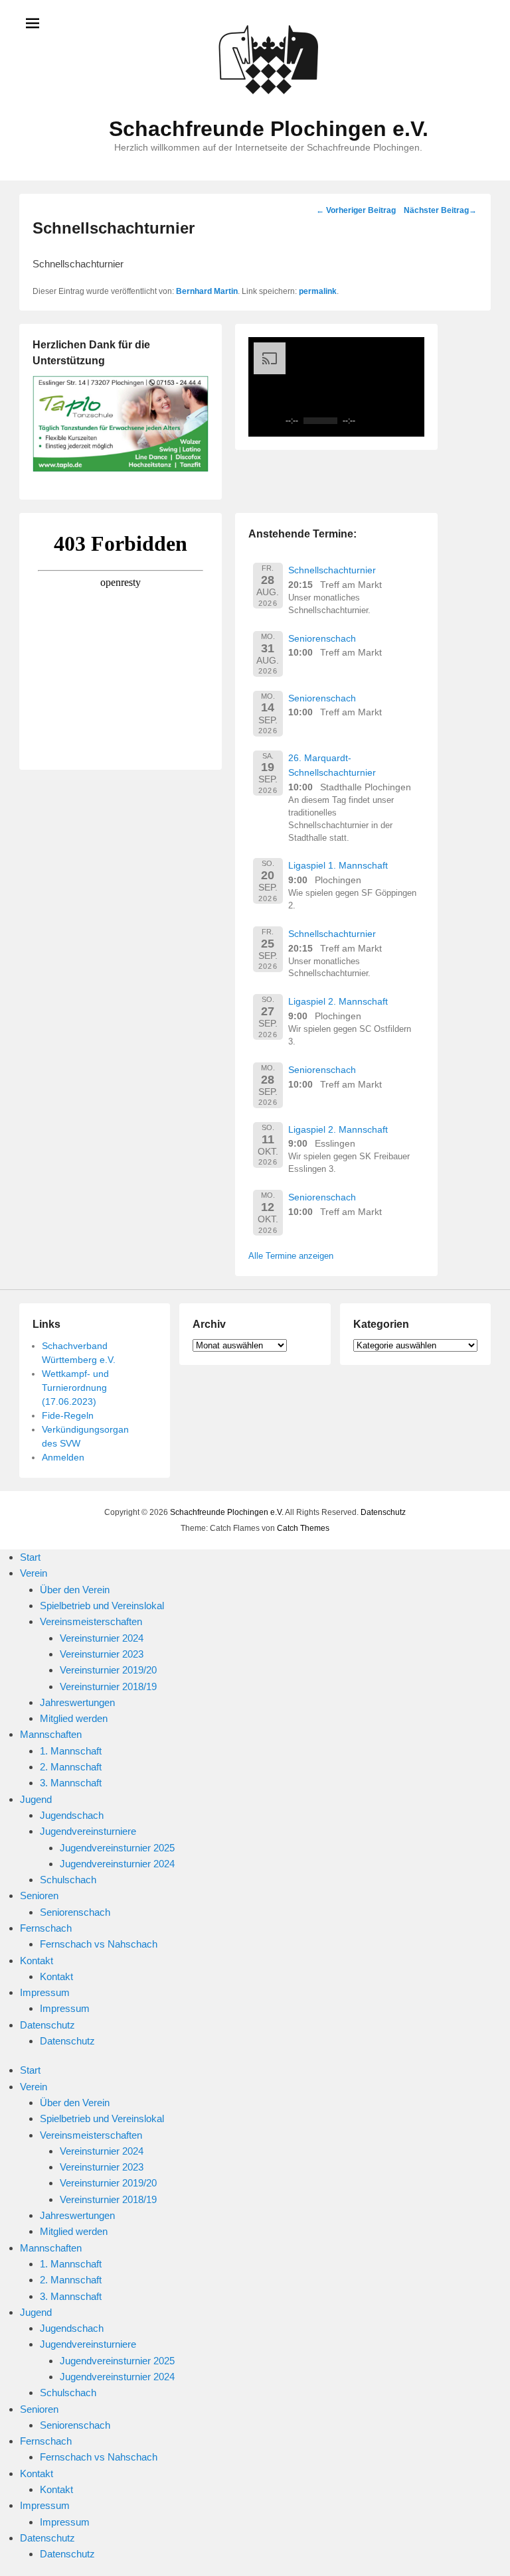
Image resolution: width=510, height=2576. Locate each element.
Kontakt (37, 1961)
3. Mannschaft (71, 1783)
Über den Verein (75, 1590)
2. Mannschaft (71, 1767)
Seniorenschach (322, 638)
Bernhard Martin (207, 291)
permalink (318, 291)
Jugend (36, 1799)
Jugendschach (72, 1815)
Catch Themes (303, 1528)
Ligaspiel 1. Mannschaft (338, 865)
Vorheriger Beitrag (356, 210)
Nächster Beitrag (440, 210)
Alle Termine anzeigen (291, 1256)
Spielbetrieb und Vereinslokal (102, 1606)
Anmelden (63, 1457)
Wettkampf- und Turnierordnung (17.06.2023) (75, 1388)
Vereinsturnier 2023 (102, 1654)
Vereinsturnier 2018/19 (108, 1686)
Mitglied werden (74, 1718)
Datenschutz (383, 1512)
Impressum (45, 1992)
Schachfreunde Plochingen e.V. (269, 129)
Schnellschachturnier (332, 570)
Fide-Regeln (68, 1415)
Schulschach (68, 1880)
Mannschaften (51, 1734)
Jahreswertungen (77, 1702)
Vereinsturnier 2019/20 (108, 1670)
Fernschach (46, 1928)
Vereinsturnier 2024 (102, 1638)
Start (30, 1557)
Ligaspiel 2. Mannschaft (338, 1001)
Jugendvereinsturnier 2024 (117, 1864)
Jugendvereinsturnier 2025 (117, 1848)
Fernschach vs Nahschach (99, 1944)
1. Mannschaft (71, 1751)
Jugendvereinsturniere (88, 1831)
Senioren (39, 1896)
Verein (34, 1573)
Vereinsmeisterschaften (91, 1621)
